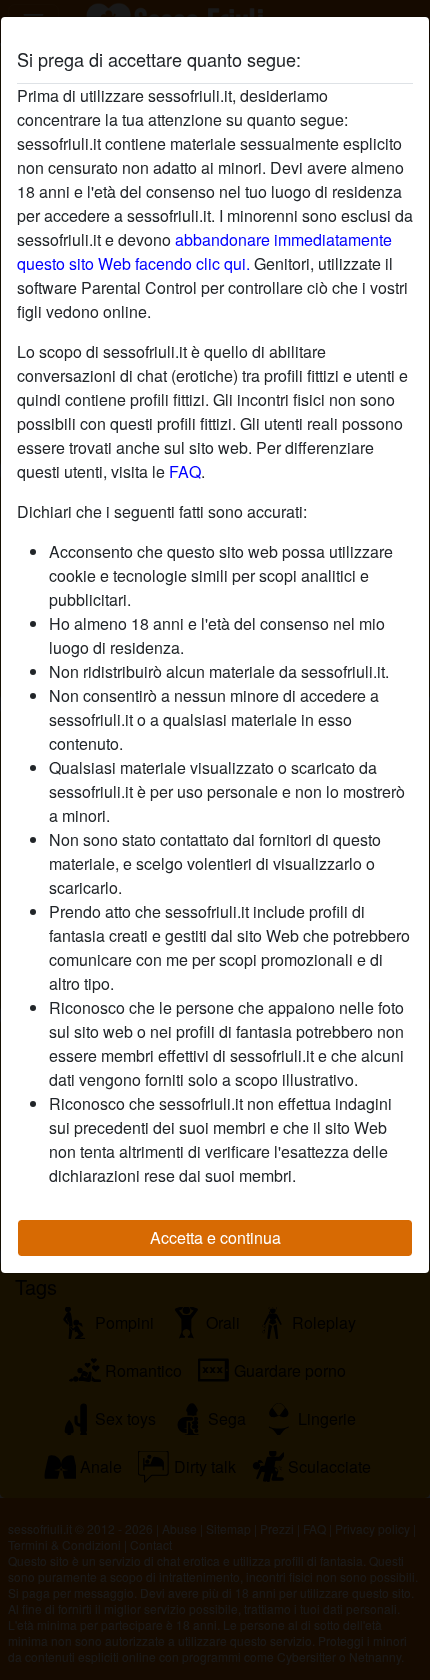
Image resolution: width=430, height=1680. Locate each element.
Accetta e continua (215, 1237)
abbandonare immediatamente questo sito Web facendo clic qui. (204, 251)
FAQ (185, 471)
